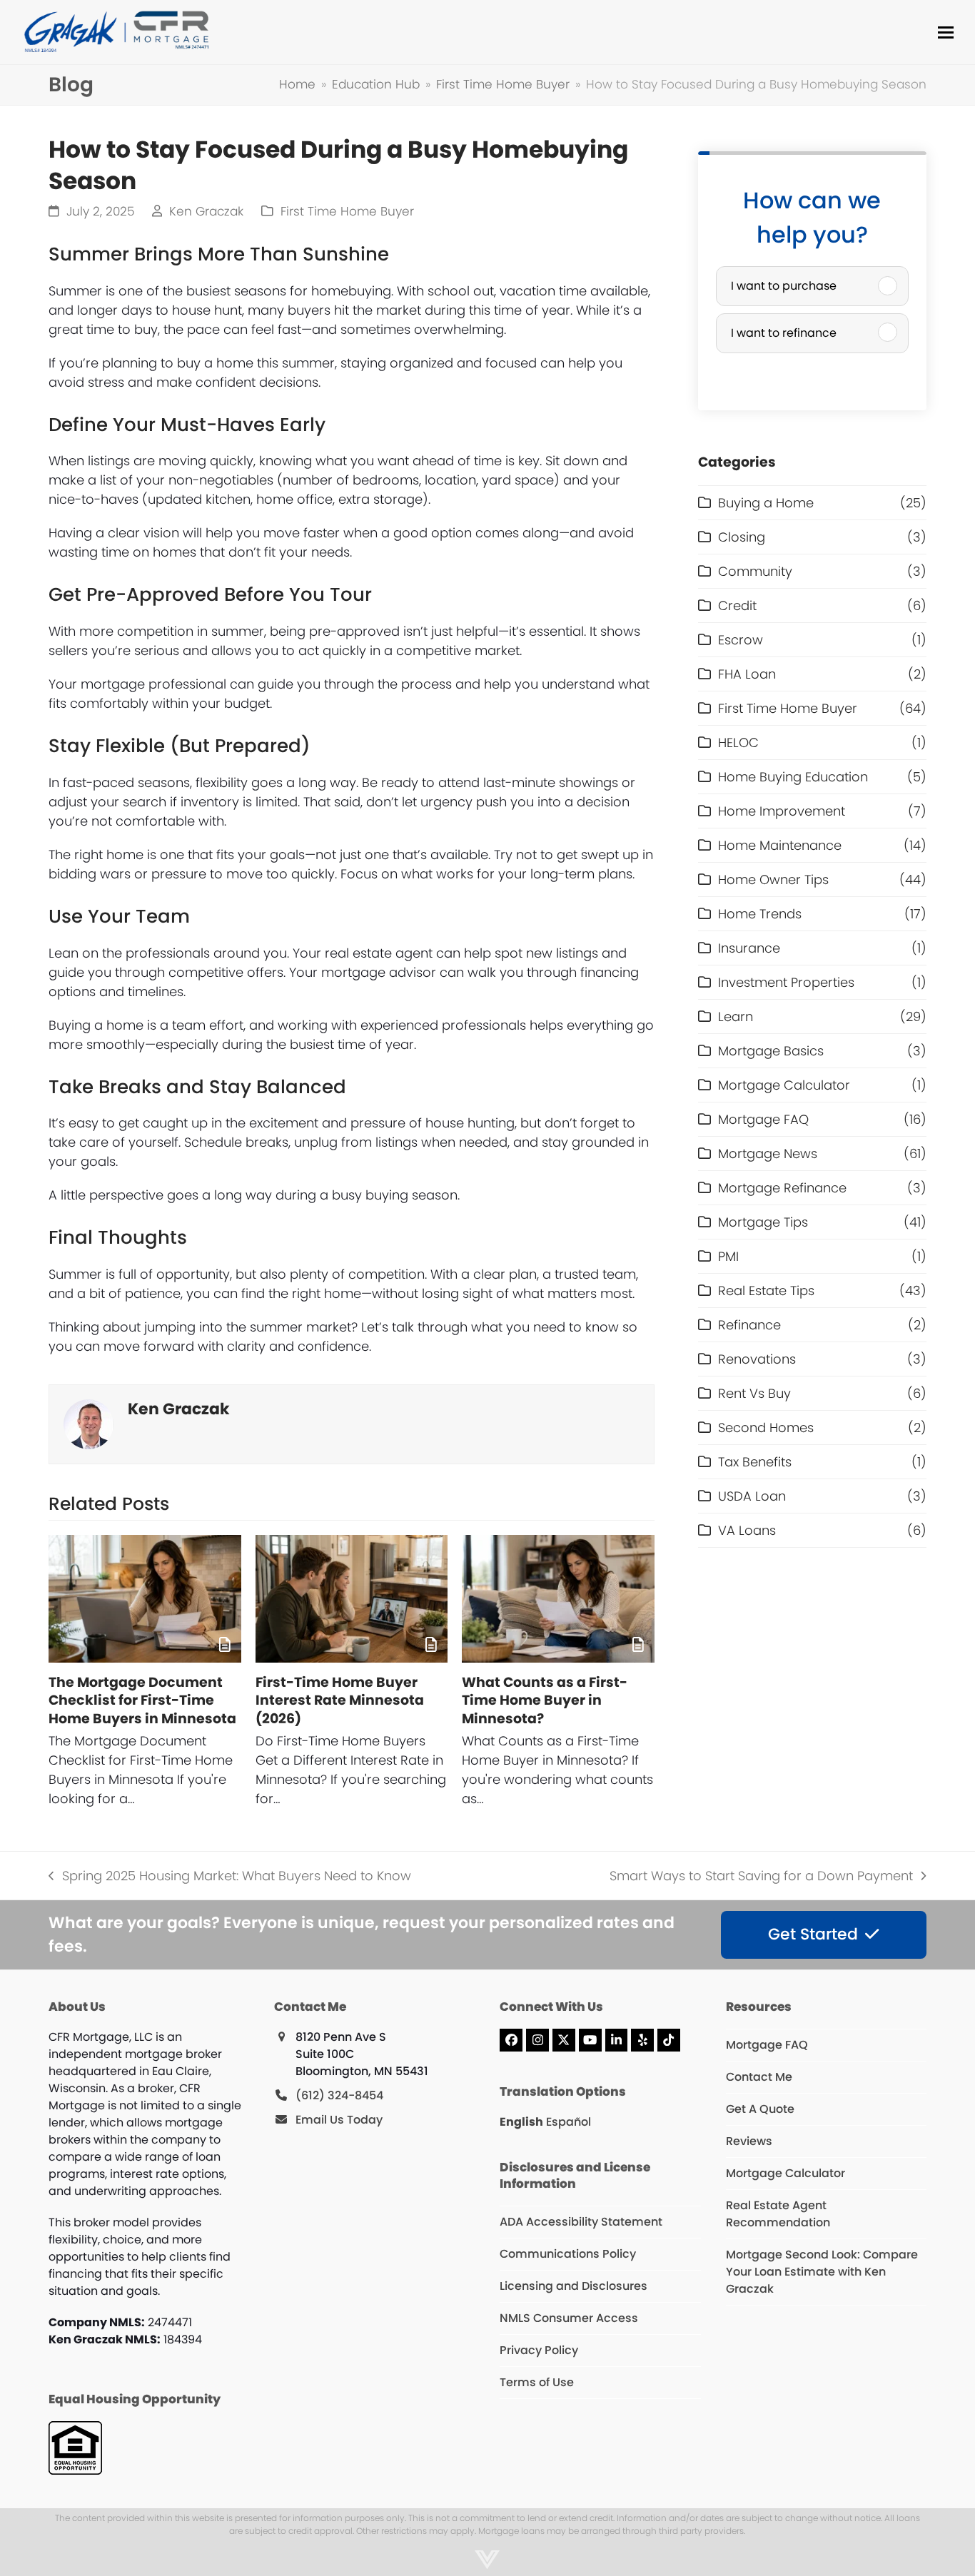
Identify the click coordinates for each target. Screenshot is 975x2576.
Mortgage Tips (763, 1222)
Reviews (749, 2141)
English (521, 2122)
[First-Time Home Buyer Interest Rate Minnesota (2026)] (352, 1599)
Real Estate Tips (766, 1290)
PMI (728, 1256)
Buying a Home (766, 503)
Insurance (749, 948)
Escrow (741, 640)
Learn (736, 1016)
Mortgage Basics (771, 1051)
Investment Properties (786, 982)
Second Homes (766, 1428)
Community (755, 571)
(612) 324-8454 (339, 2095)
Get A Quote (760, 2109)
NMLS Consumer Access (569, 2318)
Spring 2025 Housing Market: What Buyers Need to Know (229, 1876)
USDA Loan (752, 1496)
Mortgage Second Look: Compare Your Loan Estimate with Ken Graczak (822, 2272)
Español (569, 2122)
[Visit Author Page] (89, 1423)
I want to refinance (784, 333)
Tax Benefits (755, 1462)
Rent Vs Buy (754, 1393)
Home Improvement (782, 811)
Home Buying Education (793, 777)
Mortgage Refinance (782, 1188)
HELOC (738, 742)
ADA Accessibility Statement (581, 2222)
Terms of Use (537, 2382)
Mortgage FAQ (763, 1119)
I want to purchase (784, 286)
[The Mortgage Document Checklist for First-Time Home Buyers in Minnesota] (145, 1599)
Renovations (757, 1359)
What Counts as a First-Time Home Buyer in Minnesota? (545, 1700)
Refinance (749, 1325)
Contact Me (759, 2077)
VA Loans (747, 1530)
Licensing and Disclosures (574, 2286)
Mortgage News (768, 1153)
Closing (742, 537)
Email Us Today (339, 2120)
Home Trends (760, 914)
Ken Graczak (206, 212)
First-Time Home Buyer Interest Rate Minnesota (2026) (340, 1700)
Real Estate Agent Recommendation (778, 2214)
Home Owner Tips (773, 879)
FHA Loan (747, 674)
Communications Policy (568, 2254)
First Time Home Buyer (347, 212)
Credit (737, 605)
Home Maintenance (780, 845)
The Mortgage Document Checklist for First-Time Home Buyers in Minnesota (142, 1700)
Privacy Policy (539, 2350)
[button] (946, 32)
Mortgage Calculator (784, 1085)
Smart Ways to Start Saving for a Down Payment (761, 1876)
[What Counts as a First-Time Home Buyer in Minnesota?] (558, 1599)
